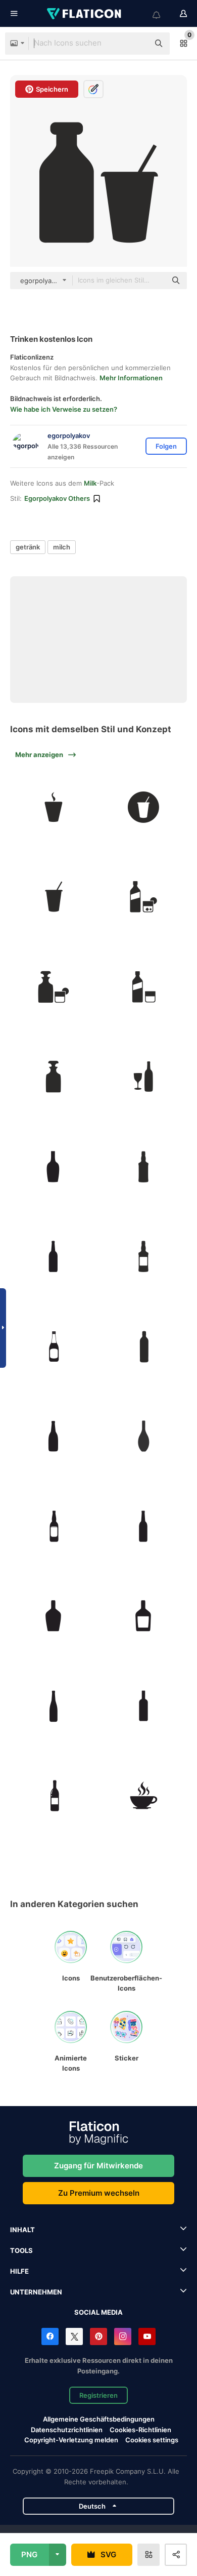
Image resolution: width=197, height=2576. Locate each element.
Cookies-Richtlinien (140, 2430)
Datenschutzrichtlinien (67, 2430)
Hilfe (19, 2271)
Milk (90, 483)
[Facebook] (50, 2336)
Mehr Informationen (131, 378)
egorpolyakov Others (57, 498)
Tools (21, 2250)
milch (62, 547)
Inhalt (22, 2230)
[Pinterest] (98, 2336)
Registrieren (98, 2395)
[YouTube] (147, 2336)
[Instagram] (123, 2336)
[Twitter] (74, 2336)
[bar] (144, 1616)
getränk (28, 547)
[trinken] (54, 807)
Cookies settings (152, 2440)
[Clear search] (136, 44)
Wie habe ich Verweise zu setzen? (64, 409)
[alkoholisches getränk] (144, 1167)
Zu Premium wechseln (99, 2193)
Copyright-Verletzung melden (71, 2440)
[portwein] (54, 1796)
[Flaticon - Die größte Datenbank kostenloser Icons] (85, 14)
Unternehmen (36, 2292)
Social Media (98, 2312)
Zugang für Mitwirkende (98, 2166)
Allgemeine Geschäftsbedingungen (99, 2419)
